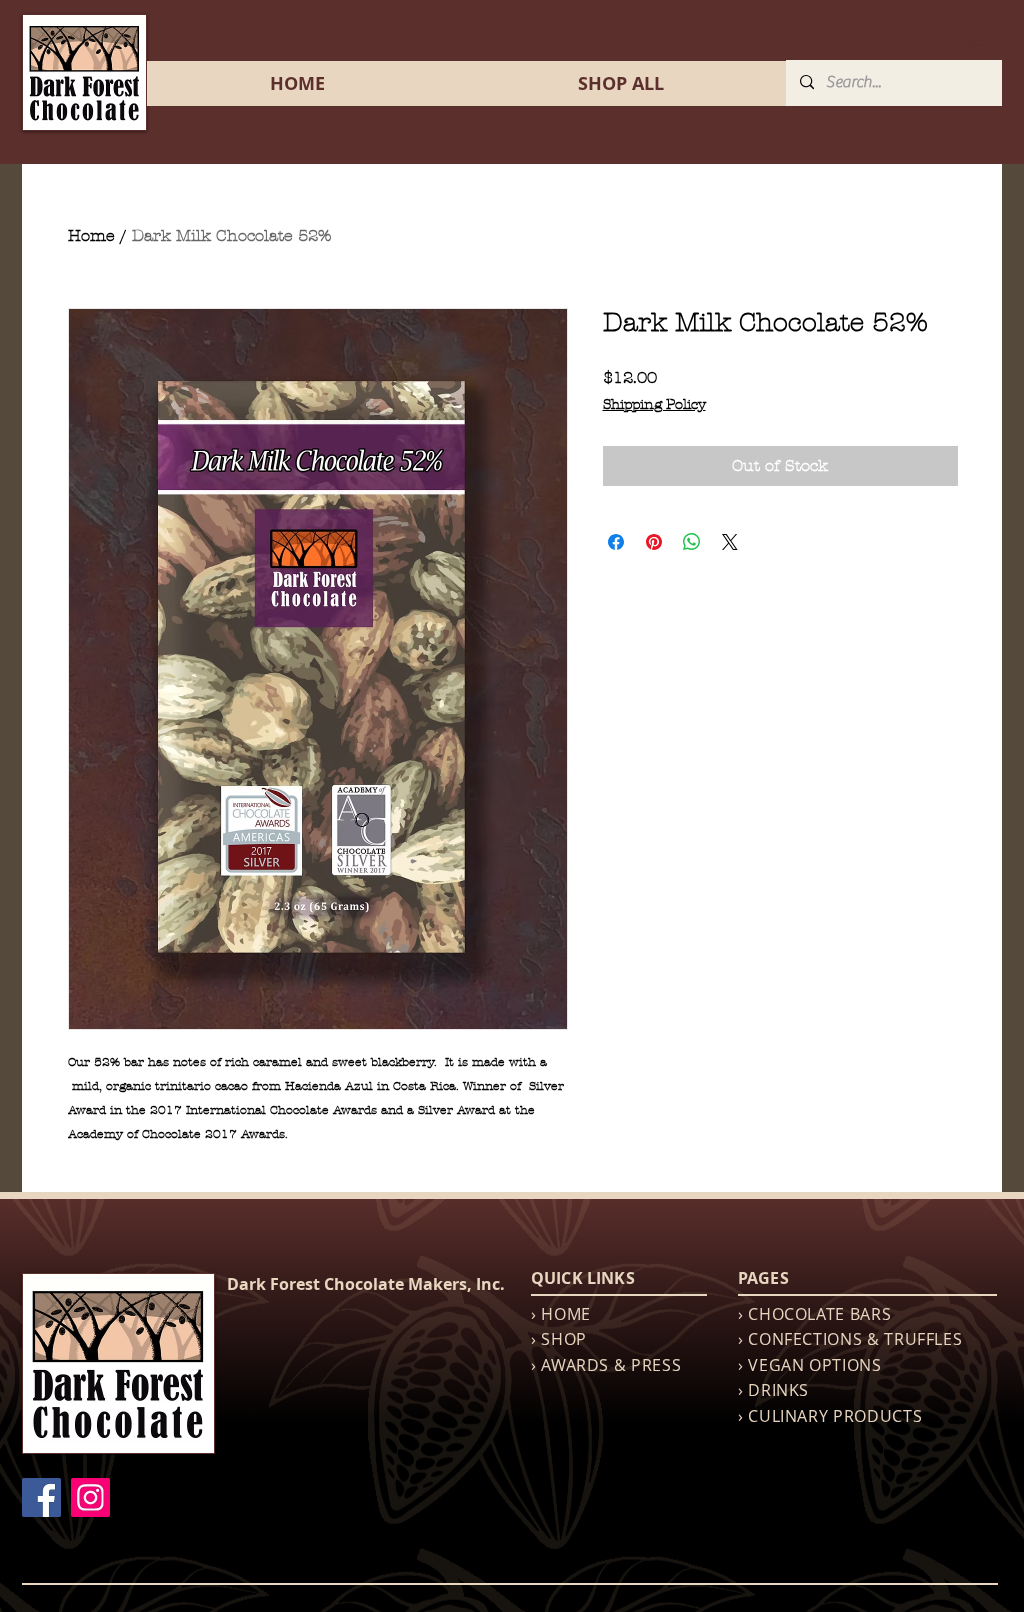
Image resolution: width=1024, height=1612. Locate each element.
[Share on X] (730, 542)
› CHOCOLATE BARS (814, 1314)
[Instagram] (90, 1497)
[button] (977, 38)
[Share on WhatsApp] (692, 542)
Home (91, 235)
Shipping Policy (654, 404)
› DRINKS (773, 1390)
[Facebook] (41, 1497)
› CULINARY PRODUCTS (830, 1416)
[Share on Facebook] (616, 542)
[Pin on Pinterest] (654, 542)
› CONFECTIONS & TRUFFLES (850, 1339)
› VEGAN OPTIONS (810, 1365)
